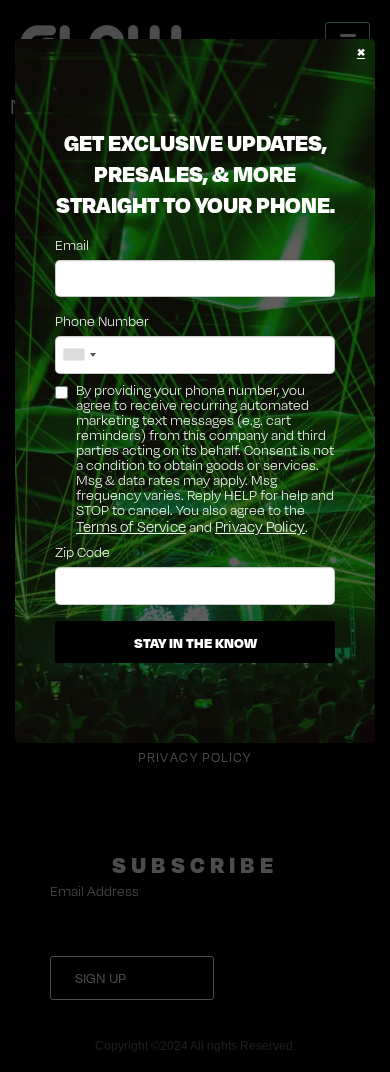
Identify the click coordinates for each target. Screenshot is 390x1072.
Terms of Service (131, 526)
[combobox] (79, 355)
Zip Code (82, 551)
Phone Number (102, 320)
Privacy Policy (260, 526)
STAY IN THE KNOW (195, 642)
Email (72, 244)
